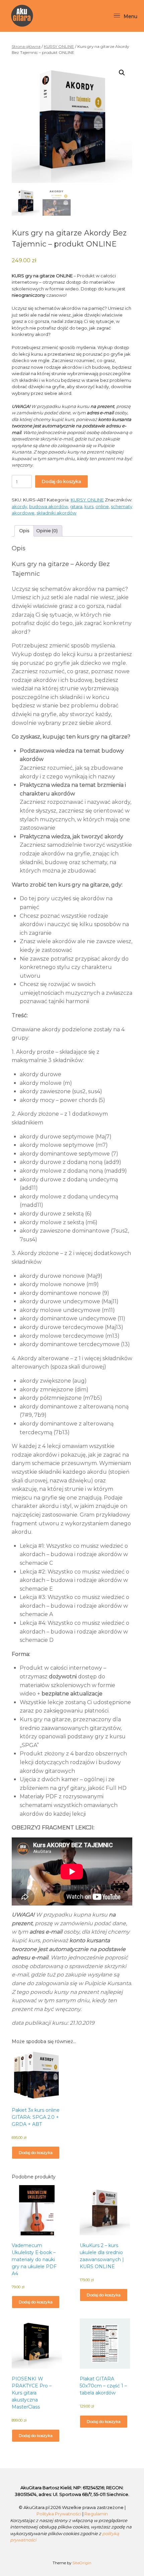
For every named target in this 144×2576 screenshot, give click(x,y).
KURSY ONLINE (59, 46)
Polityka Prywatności (59, 2514)
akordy (19, 506)
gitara (76, 506)
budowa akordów (49, 506)
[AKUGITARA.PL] (22, 16)
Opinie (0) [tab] (47, 531)
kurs (89, 506)
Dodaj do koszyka (61, 481)
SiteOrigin (82, 2563)
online (102, 506)
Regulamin (96, 2514)
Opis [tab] (24, 531)
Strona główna (26, 46)
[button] (122, 73)
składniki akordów (56, 513)
